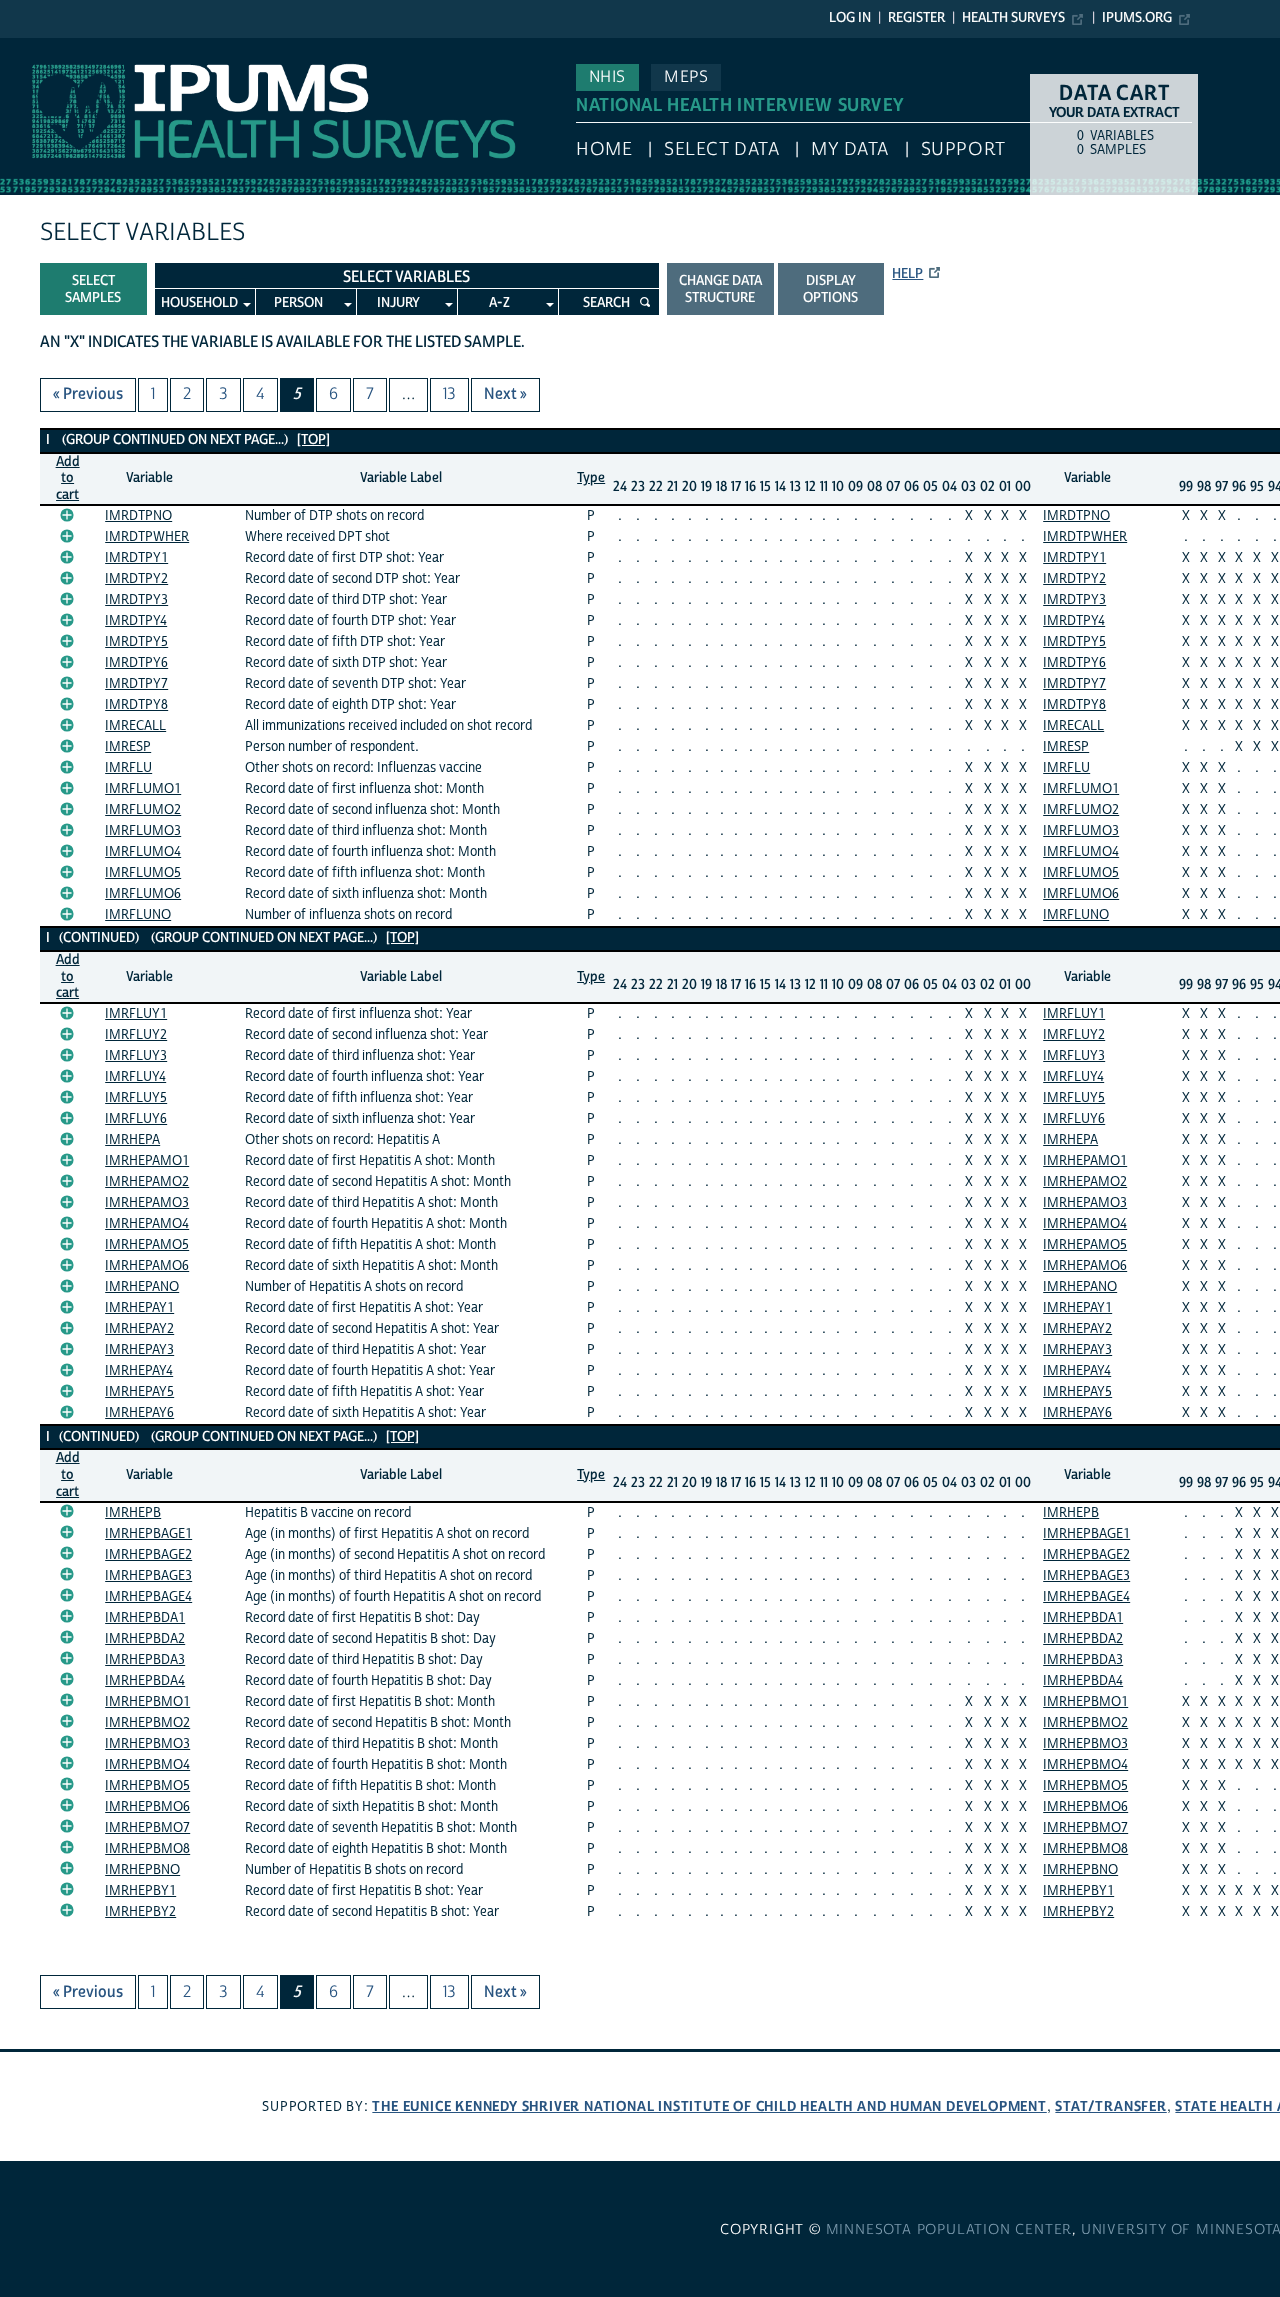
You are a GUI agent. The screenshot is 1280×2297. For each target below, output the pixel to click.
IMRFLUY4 (135, 1077)
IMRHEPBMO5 (147, 1786)
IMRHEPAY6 (139, 1413)
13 (449, 394)
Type (591, 478)
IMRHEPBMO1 (147, 1702)
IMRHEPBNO (142, 1870)
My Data (850, 149)
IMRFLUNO (138, 915)
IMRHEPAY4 (139, 1371)
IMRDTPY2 (136, 579)
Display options (830, 289)
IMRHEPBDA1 (145, 1618)
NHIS (607, 77)
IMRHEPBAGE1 (148, 1534)
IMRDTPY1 (136, 558)
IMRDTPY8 (136, 705)
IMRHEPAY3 (139, 1350)
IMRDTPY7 (136, 684)
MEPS (686, 77)
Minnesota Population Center (949, 2230)
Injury (398, 303)
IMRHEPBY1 (140, 1891)
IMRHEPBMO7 (147, 1828)
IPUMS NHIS (43, 48)
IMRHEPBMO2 (147, 1723)
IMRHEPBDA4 (145, 1681)
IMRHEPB (133, 1513)
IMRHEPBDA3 (145, 1660)
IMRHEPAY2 (139, 1329)
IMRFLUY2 (136, 1035)
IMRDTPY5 (136, 642)
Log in (850, 18)
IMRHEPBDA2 (145, 1639)
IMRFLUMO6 (143, 894)
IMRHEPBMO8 (147, 1849)
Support (963, 149)
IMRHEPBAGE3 (148, 1576)
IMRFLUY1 (136, 1014)
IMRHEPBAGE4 (148, 1597)
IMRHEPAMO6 (147, 1266)
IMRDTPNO (138, 516)
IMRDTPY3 (136, 600)
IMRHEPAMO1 (147, 1161)
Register (916, 18)
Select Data (721, 149)
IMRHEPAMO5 (147, 1245)
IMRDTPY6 (136, 663)
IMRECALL (135, 726)
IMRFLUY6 (136, 1119)
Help (907, 274)
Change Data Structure (720, 289)
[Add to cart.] (67, 515)
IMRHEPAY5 (139, 1392)
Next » (505, 394)
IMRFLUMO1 (143, 789)
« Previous (88, 394)
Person (298, 303)
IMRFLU (128, 768)
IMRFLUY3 (136, 1056)
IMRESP (128, 747)
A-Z (499, 303)
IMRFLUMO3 (143, 831)
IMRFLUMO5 (143, 873)
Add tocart (68, 479)
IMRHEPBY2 (140, 1912)
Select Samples (93, 289)
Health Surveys (1013, 18)
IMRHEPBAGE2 (148, 1555)
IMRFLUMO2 (143, 810)
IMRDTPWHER (147, 537)
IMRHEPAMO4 (147, 1224)
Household (199, 303)
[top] (313, 440)
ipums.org (1137, 18)
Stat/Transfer (1110, 2106)
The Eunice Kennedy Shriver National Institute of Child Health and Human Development (709, 2106)
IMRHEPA (132, 1140)
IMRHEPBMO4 (147, 1765)
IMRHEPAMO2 (147, 1182)
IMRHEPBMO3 (147, 1744)
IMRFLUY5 (136, 1098)
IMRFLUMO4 (143, 852)
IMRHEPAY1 (139, 1308)
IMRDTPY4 (136, 621)
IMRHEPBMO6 (147, 1807)
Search (606, 303)
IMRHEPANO (142, 1287)
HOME (604, 149)
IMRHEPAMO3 (147, 1203)
